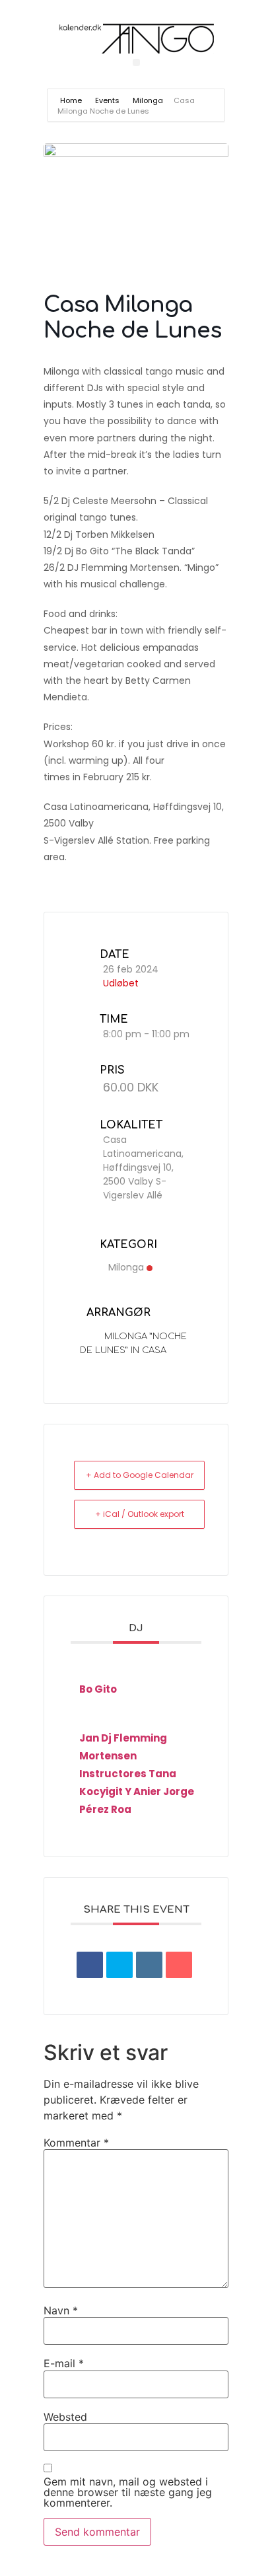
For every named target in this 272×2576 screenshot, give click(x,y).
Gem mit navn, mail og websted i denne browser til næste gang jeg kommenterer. (128, 2492)
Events (107, 100)
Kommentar (76, 2143)
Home (72, 100)
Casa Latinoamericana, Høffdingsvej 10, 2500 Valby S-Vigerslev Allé (143, 1167)
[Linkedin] (149, 1965)
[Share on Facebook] (90, 1965)
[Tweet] (119, 1965)
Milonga (148, 100)
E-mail (64, 2363)
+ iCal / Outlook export (140, 1514)
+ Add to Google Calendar (140, 1475)
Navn (61, 2310)
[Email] (179, 1965)
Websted (65, 2417)
